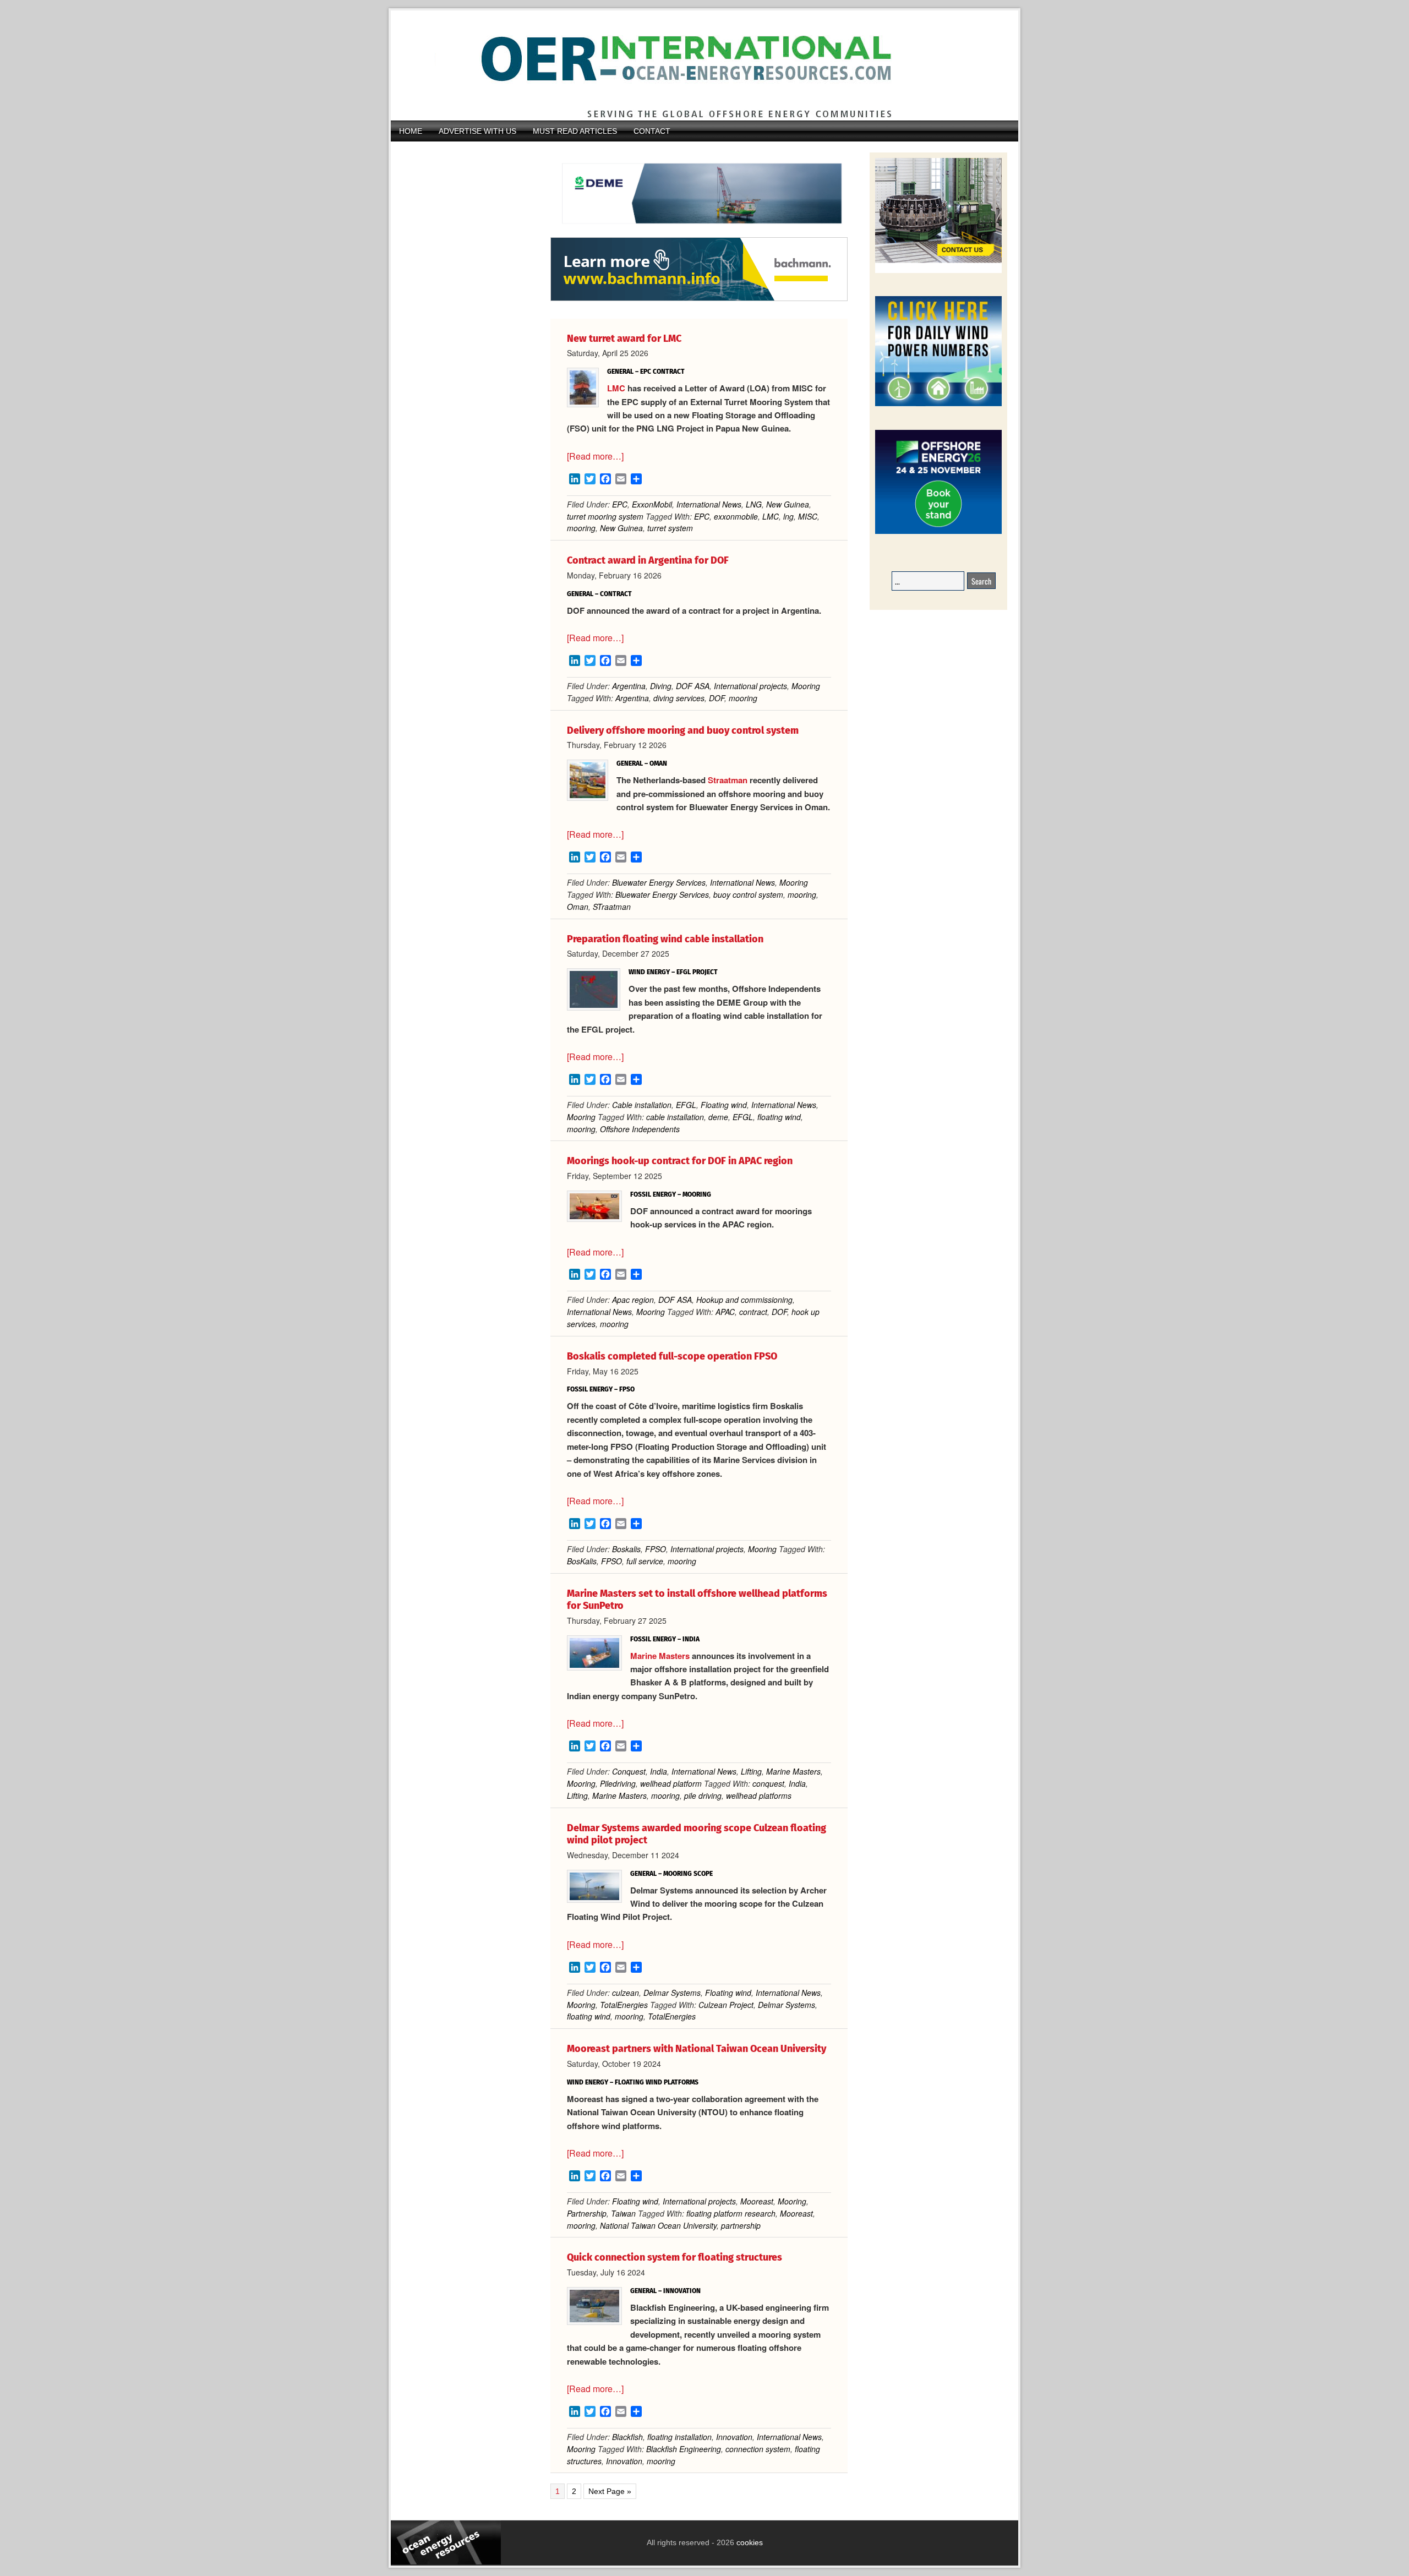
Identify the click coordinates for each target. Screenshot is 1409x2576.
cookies (749, 2542)
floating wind (779, 1117)
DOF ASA (693, 686)
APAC (725, 1312)
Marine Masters (660, 1656)
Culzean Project (726, 2005)
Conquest (629, 1771)
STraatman (612, 907)
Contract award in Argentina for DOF (648, 560)
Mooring (806, 686)
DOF (717, 698)
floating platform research (731, 2213)
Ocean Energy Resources (696, 66)
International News (709, 504)
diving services (679, 698)
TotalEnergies (624, 2005)
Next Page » (610, 2492)
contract (753, 1312)
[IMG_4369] (699, 232)
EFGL (686, 1105)
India (659, 1771)
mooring (581, 528)
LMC (616, 388)
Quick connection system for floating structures (675, 2257)
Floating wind (724, 1105)
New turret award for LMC (624, 339)
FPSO (656, 1549)
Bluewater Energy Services (659, 882)
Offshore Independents (640, 1129)
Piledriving (618, 1783)
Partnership (587, 2213)
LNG (754, 504)
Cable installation (642, 1105)
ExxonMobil (652, 504)
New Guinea (788, 504)
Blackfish (627, 2437)
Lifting (751, 1771)
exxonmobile (736, 516)
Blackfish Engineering (684, 2449)
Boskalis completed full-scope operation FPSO (672, 1356)
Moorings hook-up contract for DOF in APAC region (680, 1161)
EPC (620, 504)
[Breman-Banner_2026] (938, 271)
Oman (578, 907)
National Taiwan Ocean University (658, 2225)
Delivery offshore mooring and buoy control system (683, 730)
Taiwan (623, 2213)
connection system (758, 2449)
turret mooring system (605, 516)
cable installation (675, 1117)
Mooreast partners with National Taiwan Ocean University (697, 2049)
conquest (768, 1783)
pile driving (703, 1795)
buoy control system (748, 894)
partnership (741, 2225)
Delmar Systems (672, 1993)
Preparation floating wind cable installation (665, 939)
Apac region (633, 1300)
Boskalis (626, 1549)
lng (788, 516)
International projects (750, 686)
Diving (661, 686)
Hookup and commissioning (744, 1300)
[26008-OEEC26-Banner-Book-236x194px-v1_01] (938, 532)
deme (718, 1117)
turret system (670, 528)
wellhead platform (671, 1783)
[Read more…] (595, 456)
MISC (808, 516)
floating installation (679, 2437)
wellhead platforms (759, 1795)
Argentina (629, 686)
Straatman (728, 780)
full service (645, 1561)
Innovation (734, 2437)
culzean (626, 1993)
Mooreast (757, 2201)
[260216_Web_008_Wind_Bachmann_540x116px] (699, 299)
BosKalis (582, 1561)
